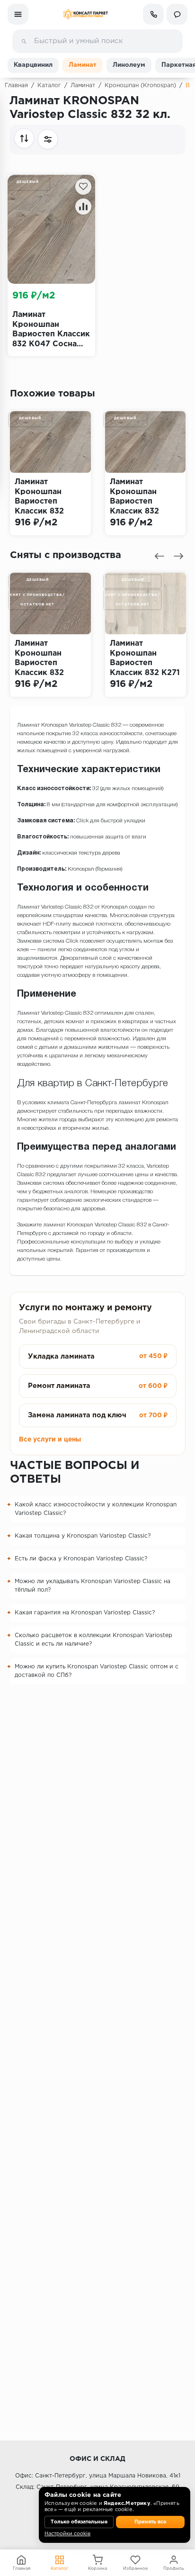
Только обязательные (79, 2522)
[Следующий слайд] (178, 556)
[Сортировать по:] (24, 138)
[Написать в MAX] (177, 14)
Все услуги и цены (50, 1440)
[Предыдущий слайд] (160, 556)
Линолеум (129, 65)
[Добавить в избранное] (83, 187)
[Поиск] (24, 41)
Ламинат (83, 65)
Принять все (150, 2522)
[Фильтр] (48, 139)
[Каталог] (18, 14)
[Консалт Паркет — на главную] (86, 14)
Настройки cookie (67, 2534)
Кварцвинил (33, 65)
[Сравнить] (83, 207)
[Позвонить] (153, 14)
